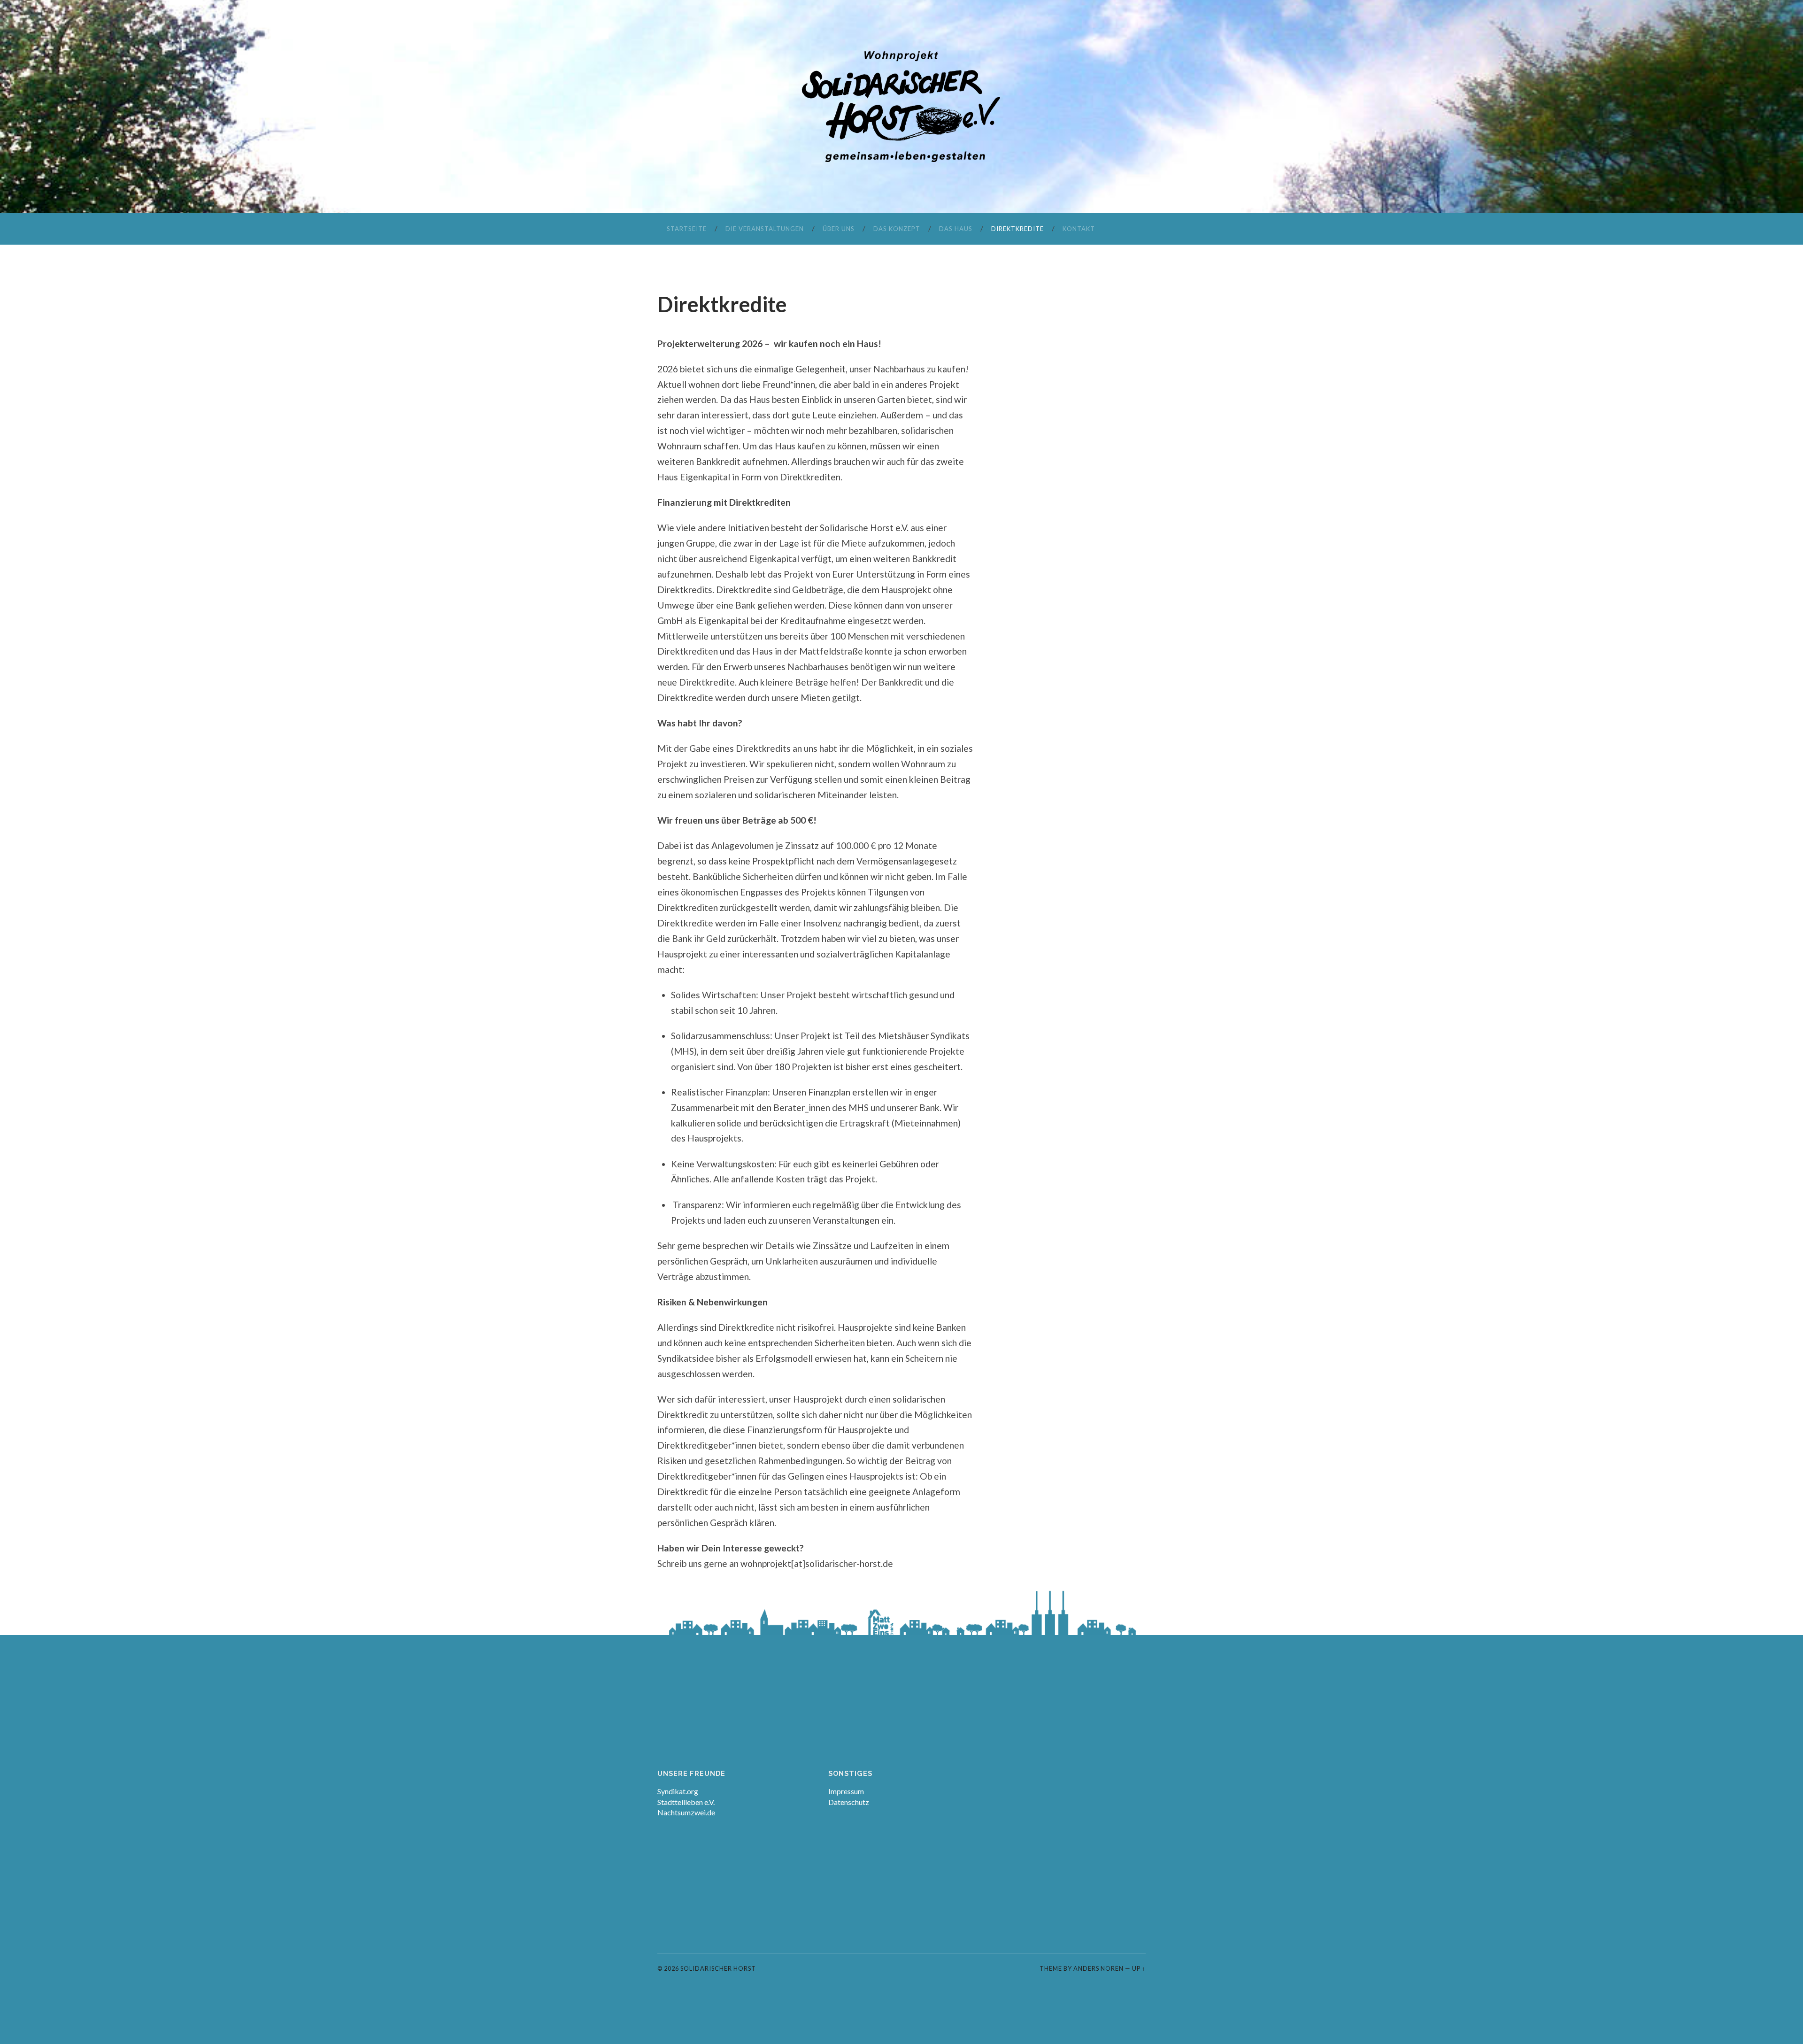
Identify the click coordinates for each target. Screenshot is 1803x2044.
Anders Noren (1098, 1968)
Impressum (846, 1791)
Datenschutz (849, 1802)
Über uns (839, 229)
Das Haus (956, 229)
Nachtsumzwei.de (686, 1812)
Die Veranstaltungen (765, 229)
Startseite (687, 229)
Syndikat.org (678, 1791)
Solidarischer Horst (718, 1968)
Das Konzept (897, 229)
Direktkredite (1017, 229)
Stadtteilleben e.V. (686, 1802)
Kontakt (1079, 229)
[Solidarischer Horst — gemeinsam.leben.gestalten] (901, 106)
